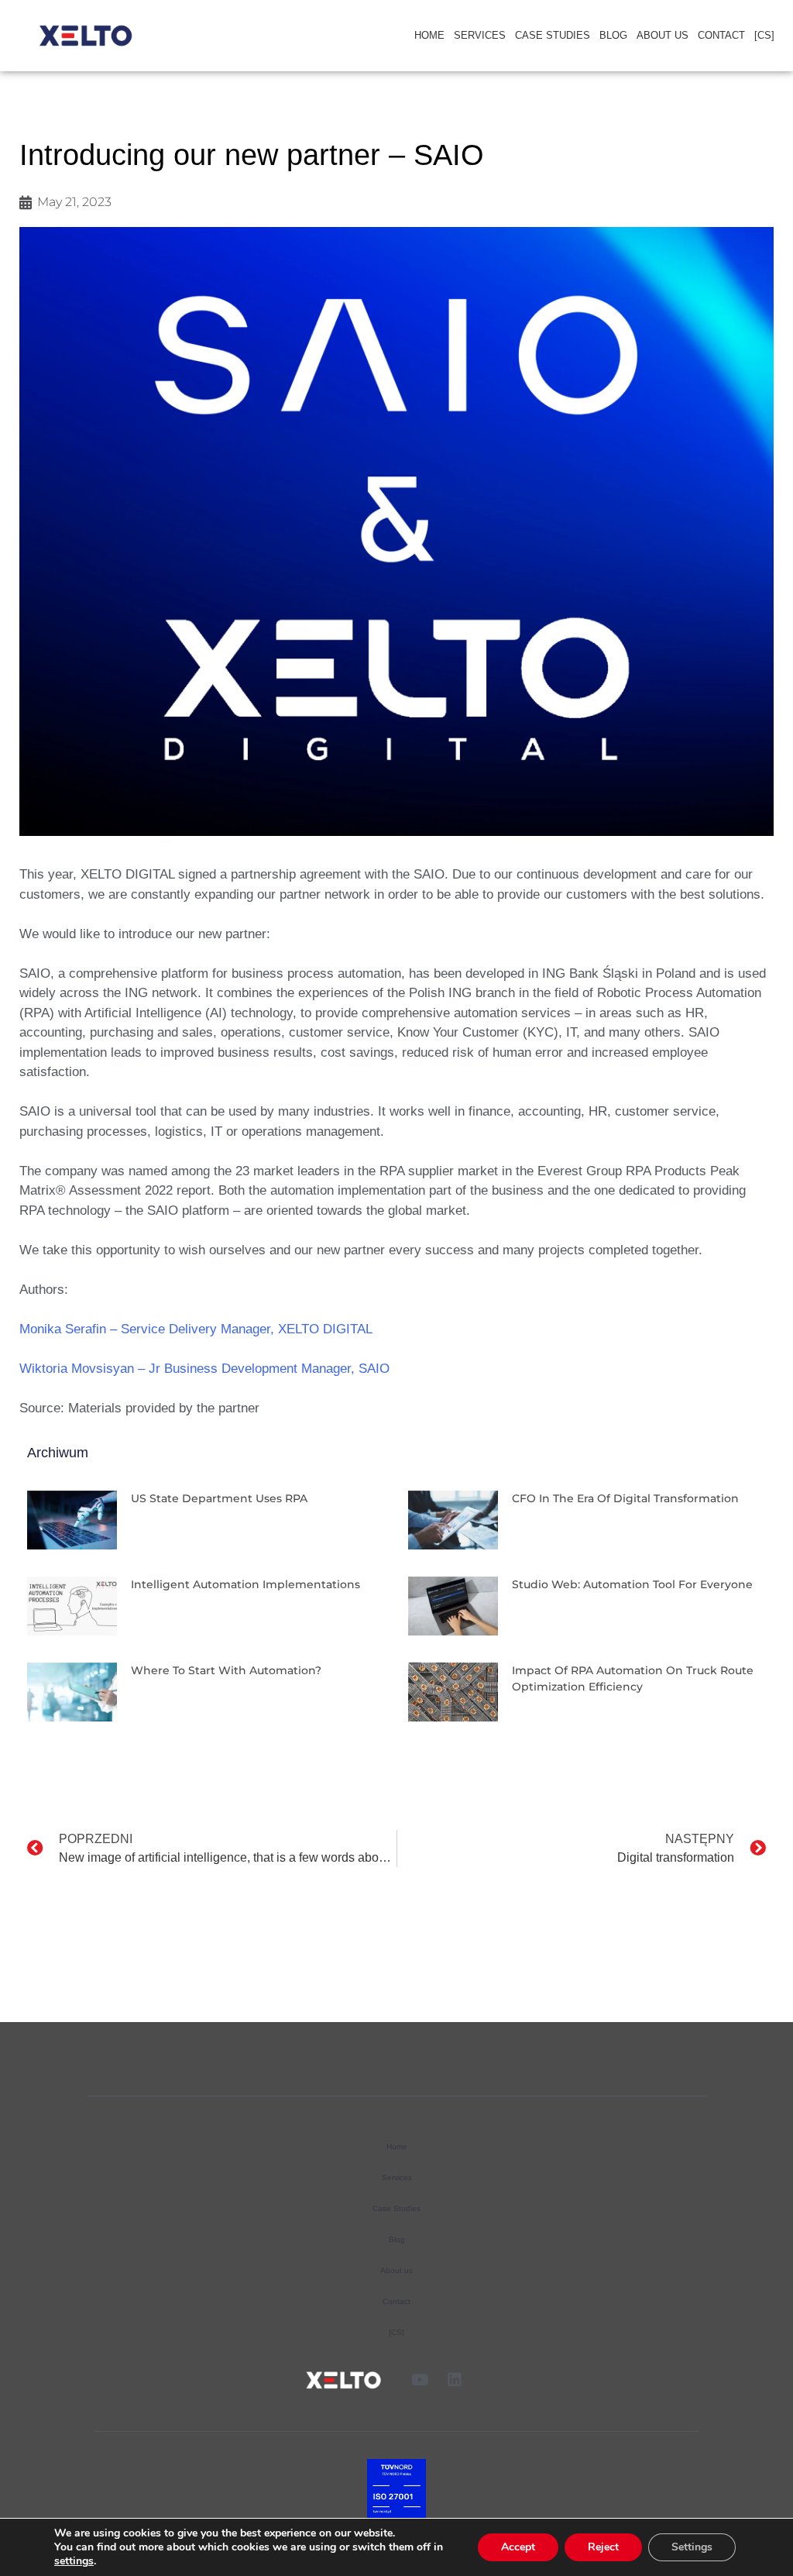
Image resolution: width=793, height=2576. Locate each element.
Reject (603, 2547)
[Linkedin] (455, 2380)
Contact (721, 35)
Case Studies (553, 35)
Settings (692, 2547)
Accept (518, 2547)
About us (663, 35)
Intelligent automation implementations (245, 1584)
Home (429, 35)
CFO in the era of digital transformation (625, 1498)
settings (74, 2561)
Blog (613, 35)
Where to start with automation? (226, 1670)
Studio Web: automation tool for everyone (632, 1584)
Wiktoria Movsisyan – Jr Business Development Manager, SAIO (204, 1369)
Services (480, 35)
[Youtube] (420, 2380)
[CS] (764, 35)
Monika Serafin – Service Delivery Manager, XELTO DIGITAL (196, 1329)
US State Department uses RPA (219, 1498)
